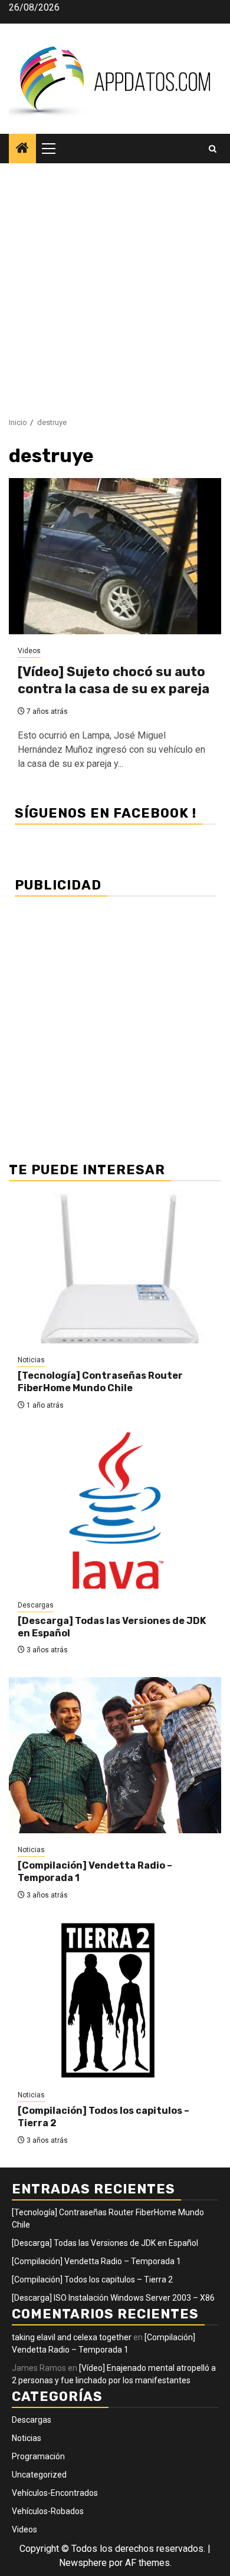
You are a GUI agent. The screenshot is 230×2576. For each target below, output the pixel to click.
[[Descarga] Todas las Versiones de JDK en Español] (115, 1511)
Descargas (36, 1605)
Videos (29, 651)
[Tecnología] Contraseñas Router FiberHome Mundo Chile (100, 1382)
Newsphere (83, 2563)
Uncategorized (39, 2475)
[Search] (213, 149)
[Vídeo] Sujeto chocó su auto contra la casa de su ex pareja (114, 680)
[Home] (22, 149)
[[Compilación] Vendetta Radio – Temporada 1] (115, 1755)
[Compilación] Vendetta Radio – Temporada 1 (96, 2261)
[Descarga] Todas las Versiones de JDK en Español (105, 2243)
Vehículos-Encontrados (55, 2493)
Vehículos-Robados (48, 2511)
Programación (38, 2456)
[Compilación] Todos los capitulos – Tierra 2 (92, 2279)
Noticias (31, 1360)
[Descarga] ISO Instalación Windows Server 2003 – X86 (113, 2298)
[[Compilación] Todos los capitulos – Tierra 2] (115, 2000)
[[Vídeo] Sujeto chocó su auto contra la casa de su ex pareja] (115, 556)
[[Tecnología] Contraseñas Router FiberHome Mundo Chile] (115, 1265)
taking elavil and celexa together (72, 2337)
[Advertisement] (115, 284)
